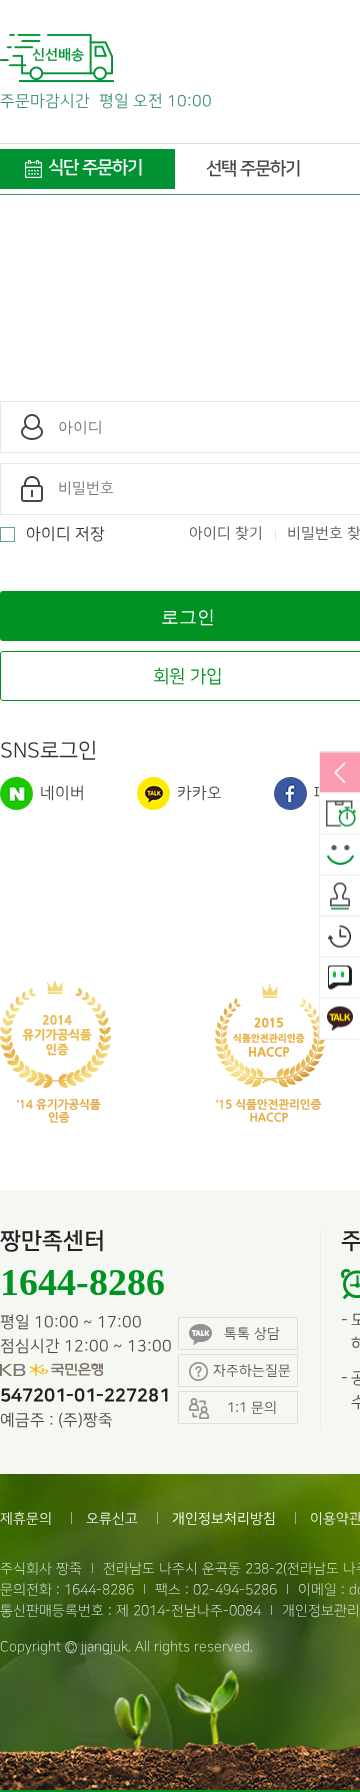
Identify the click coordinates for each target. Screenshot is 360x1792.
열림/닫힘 (340, 774)
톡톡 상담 (252, 1333)
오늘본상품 (340, 938)
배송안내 (340, 815)
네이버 (60, 793)
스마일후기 (340, 856)
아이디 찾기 (226, 534)
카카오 (197, 793)
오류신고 (112, 1518)
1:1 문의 (340, 979)
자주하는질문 (252, 1370)
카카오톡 (340, 1020)
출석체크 (340, 897)
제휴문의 (26, 1518)
